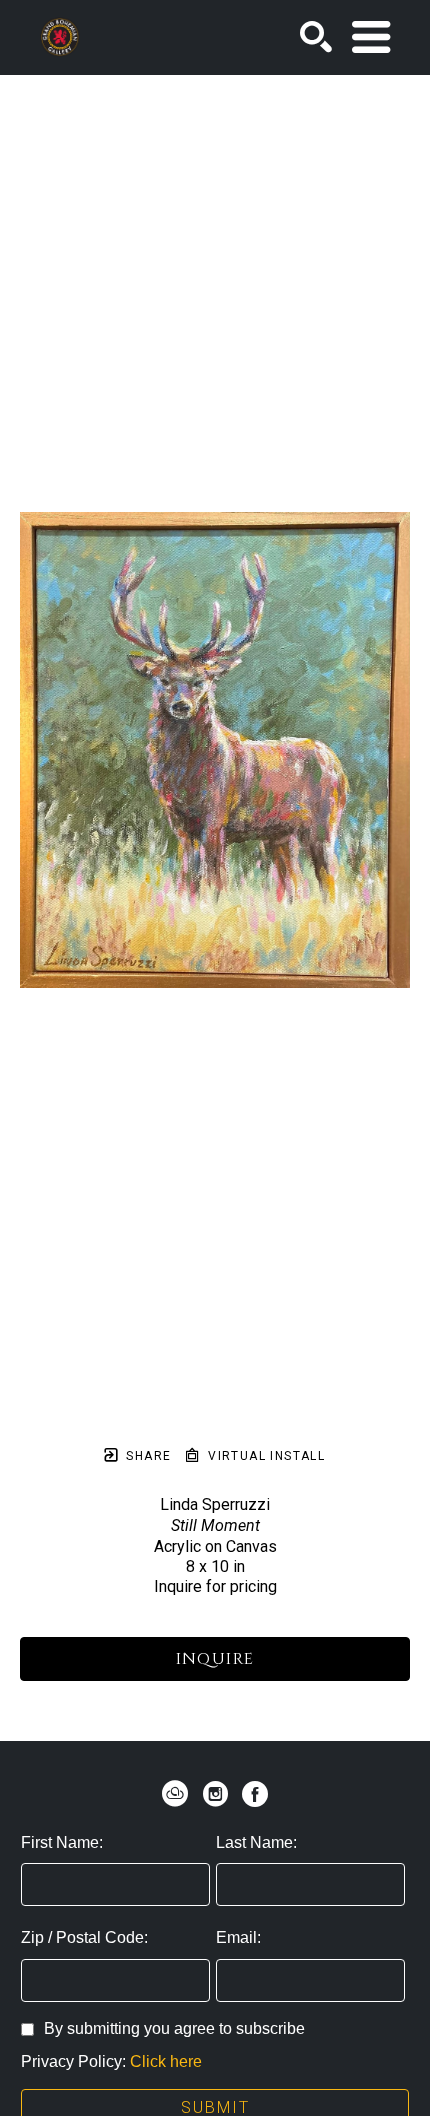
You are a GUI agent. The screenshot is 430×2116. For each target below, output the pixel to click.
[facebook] (255, 1794)
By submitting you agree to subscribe (174, 2028)
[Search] (316, 37)
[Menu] (371, 37)
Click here (166, 2061)
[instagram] (215, 1794)
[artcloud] (175, 1794)
